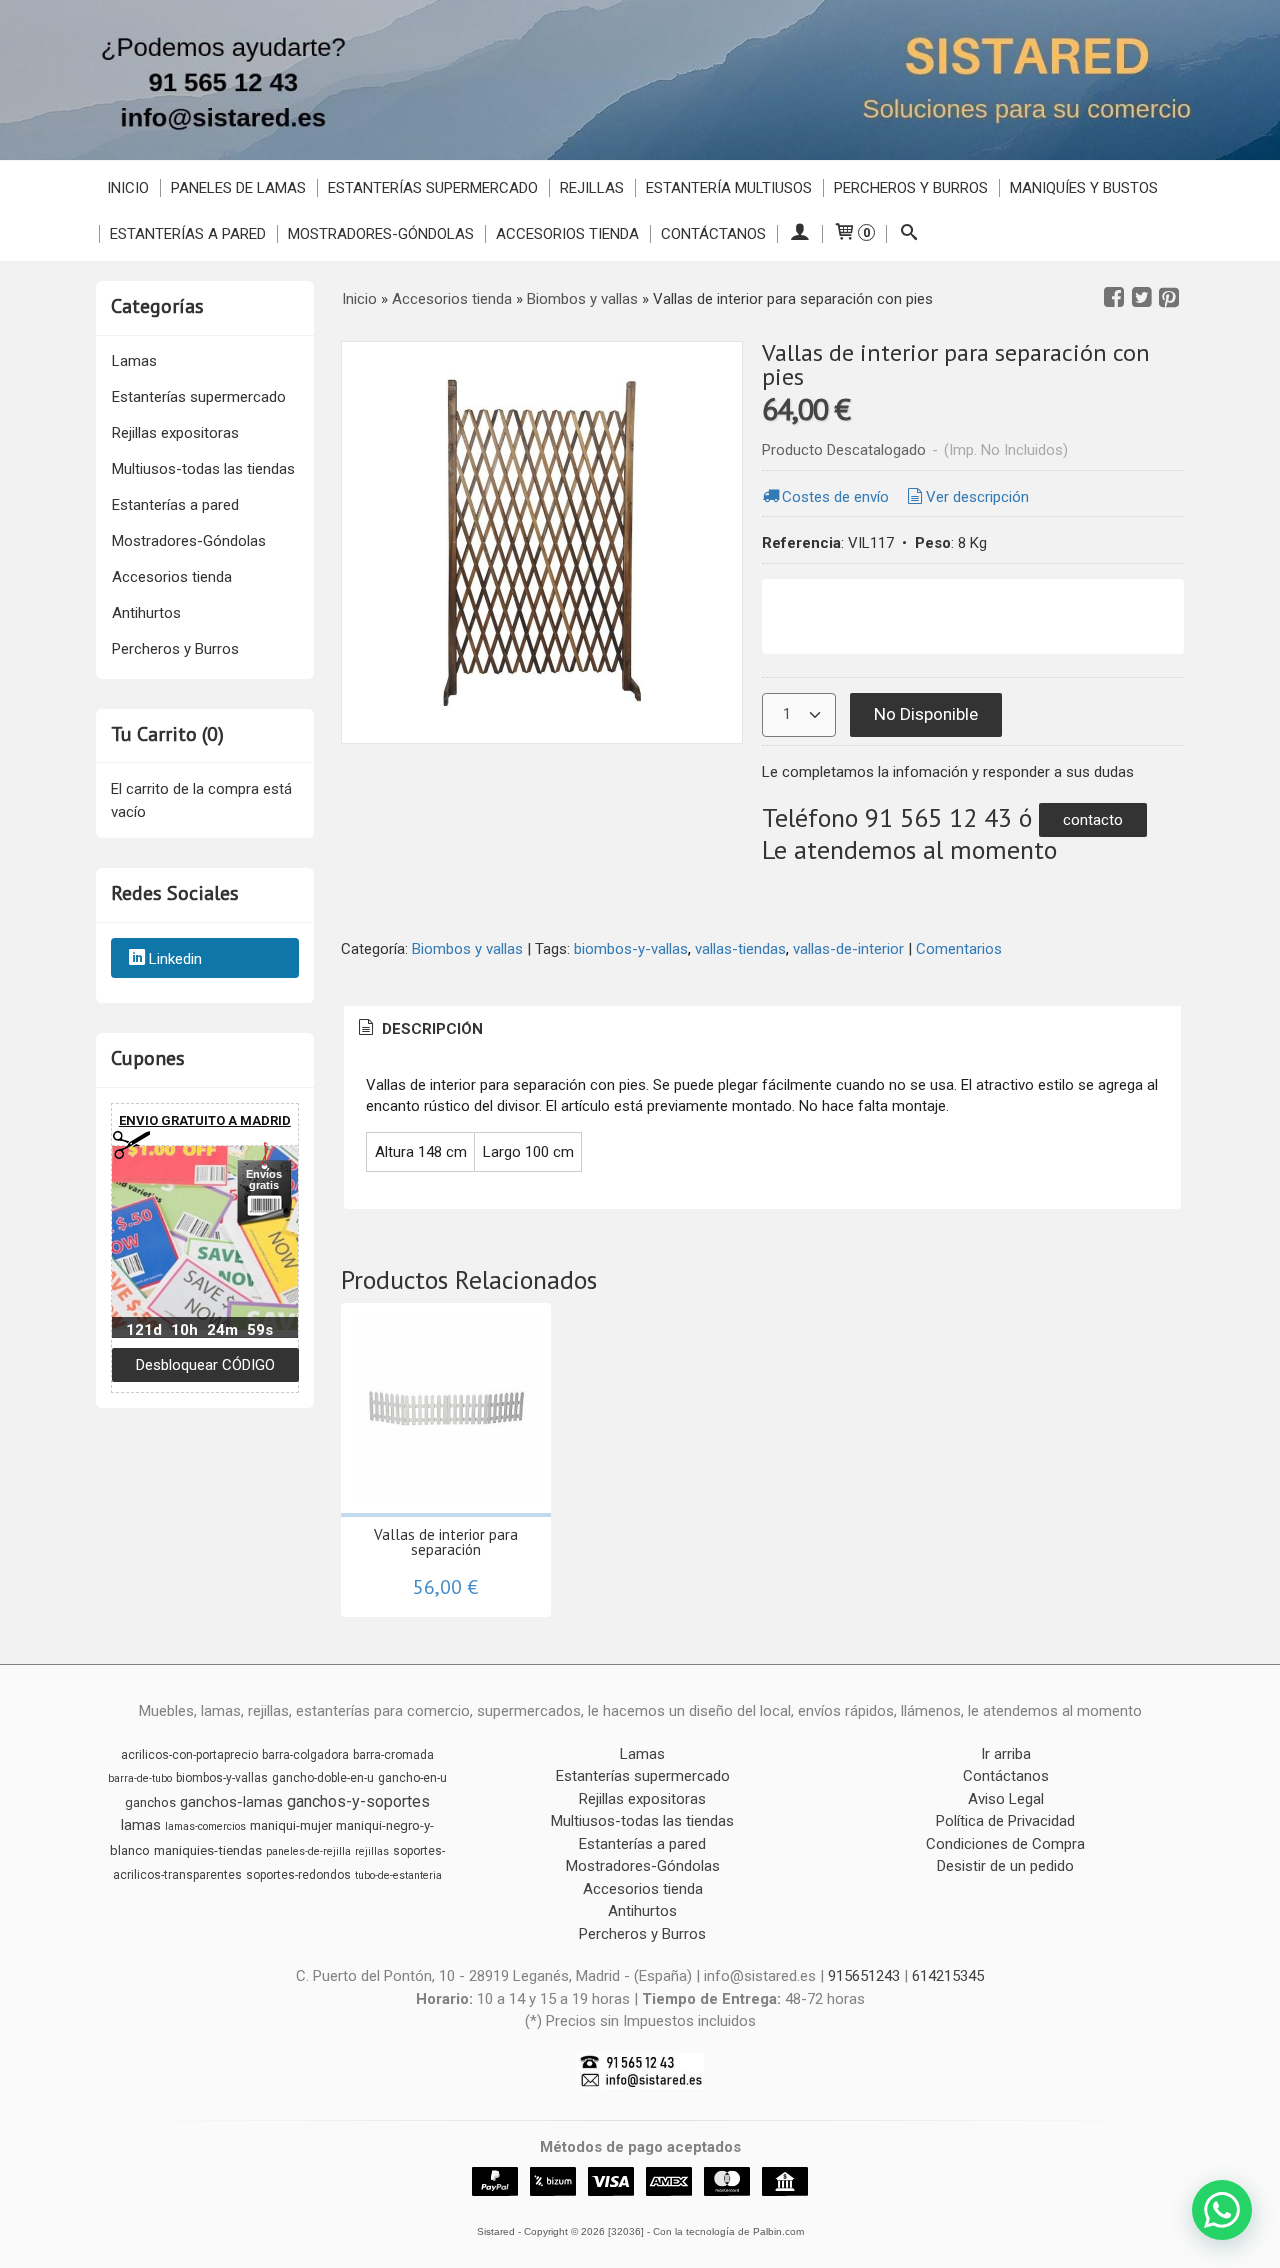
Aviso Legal (1006, 1799)
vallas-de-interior (848, 949)
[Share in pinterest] (1169, 298)
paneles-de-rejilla (308, 1851)
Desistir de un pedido (1005, 1866)
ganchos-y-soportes (358, 1801)
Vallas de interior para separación (446, 1542)
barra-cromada (393, 1755)
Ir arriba (1006, 1754)
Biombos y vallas (467, 949)
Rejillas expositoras (175, 433)
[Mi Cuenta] (799, 234)
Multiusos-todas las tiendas (203, 469)
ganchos (150, 1802)
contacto (1093, 820)
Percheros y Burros (911, 188)
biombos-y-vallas (631, 949)
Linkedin (175, 959)
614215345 (948, 1976)
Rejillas (592, 188)
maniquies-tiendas (208, 1850)
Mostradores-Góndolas (381, 234)
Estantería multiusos (729, 188)
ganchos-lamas (231, 1802)
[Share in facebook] (1114, 298)
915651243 (864, 1976)
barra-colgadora (305, 1755)
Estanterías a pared (188, 234)
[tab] (419, 1029)
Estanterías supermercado (433, 188)
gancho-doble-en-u (323, 1778)
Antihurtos (146, 613)
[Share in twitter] (1142, 298)
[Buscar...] (908, 234)
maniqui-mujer (291, 1825)
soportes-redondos (298, 1875)
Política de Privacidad (1005, 1821)
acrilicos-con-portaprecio (189, 1755)
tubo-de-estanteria (398, 1875)
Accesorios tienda (567, 234)
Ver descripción (977, 497)
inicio (128, 188)
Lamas (134, 361)
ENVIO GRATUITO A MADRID (205, 1120)
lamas (141, 1825)
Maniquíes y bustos (1084, 188)
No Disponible (926, 714)
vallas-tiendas (740, 949)
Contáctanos (713, 234)
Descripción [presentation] (430, 1029)
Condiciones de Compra (1005, 1844)
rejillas (372, 1851)
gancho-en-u (412, 1778)
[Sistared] (640, 80)
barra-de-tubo (140, 1778)
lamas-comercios (205, 1826)
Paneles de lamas (238, 188)
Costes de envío (835, 497)
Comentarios (959, 949)
